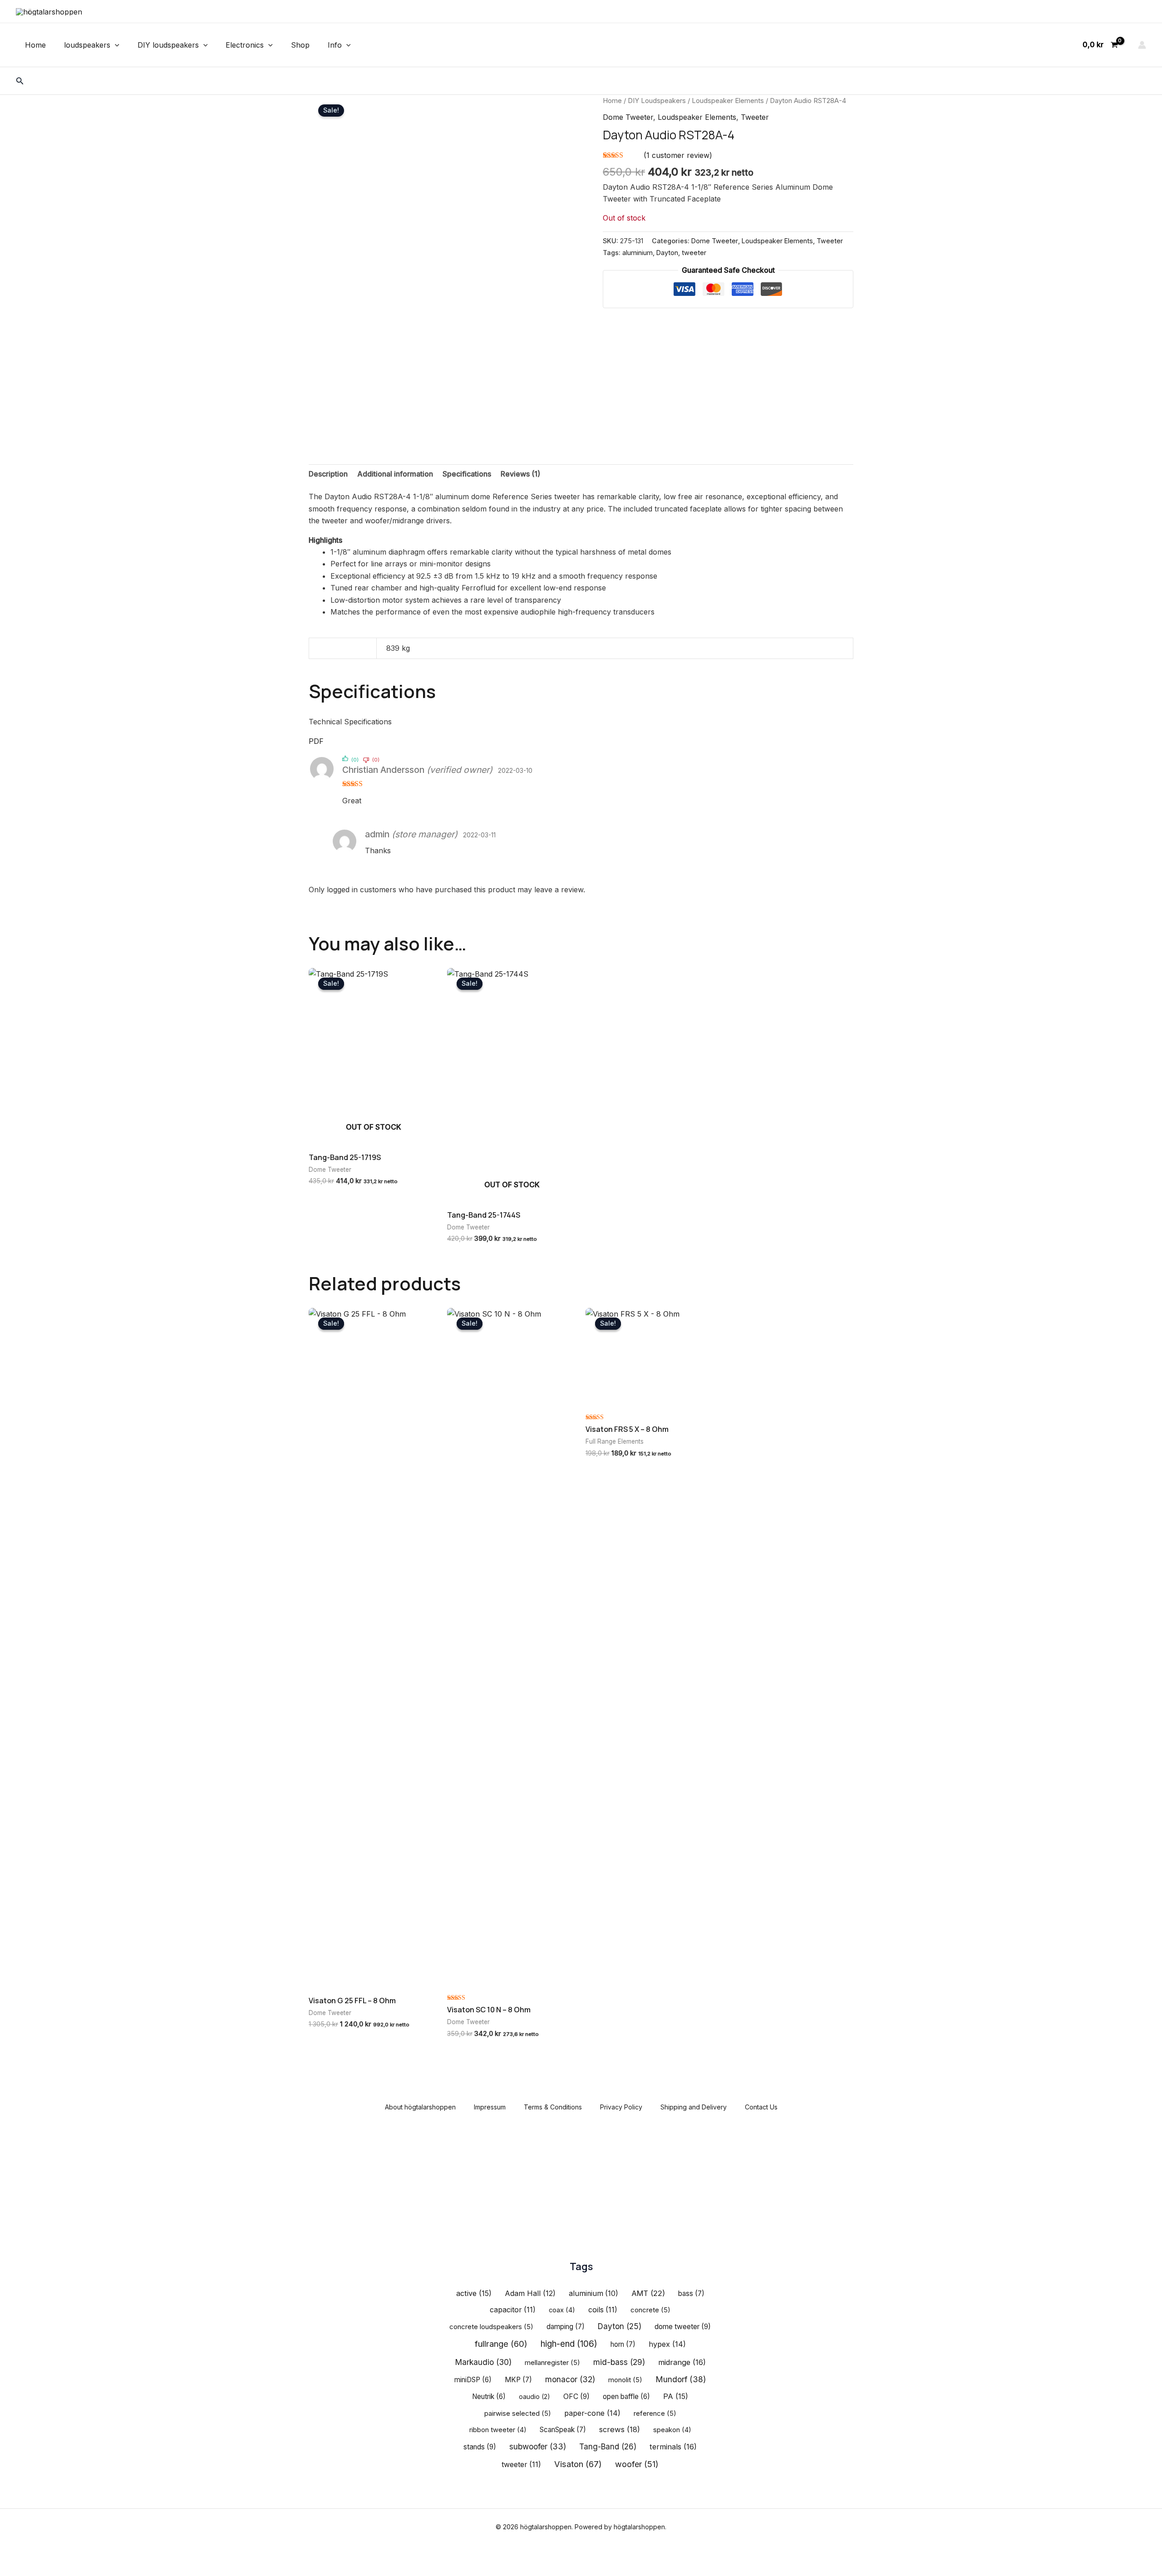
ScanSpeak (563, 2430)
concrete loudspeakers (491, 2327)
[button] (115, 45)
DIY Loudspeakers (657, 101)
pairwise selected (518, 2414)
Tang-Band (608, 2446)
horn (623, 2344)
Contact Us (761, 2107)
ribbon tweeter (498, 2430)
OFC (576, 2397)
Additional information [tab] (395, 474)
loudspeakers (87, 45)
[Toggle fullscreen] (43, 2554)
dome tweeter (683, 2327)
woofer (637, 2464)
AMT (648, 2293)
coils (603, 2310)
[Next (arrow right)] (43, 2569)
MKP (518, 2380)
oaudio (534, 2397)
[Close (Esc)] (102, 2554)
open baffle (626, 2397)
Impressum (490, 2107)
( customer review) (678, 155)
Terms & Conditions (553, 2107)
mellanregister (552, 2363)
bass (691, 2293)
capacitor (513, 2310)
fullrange (501, 2344)
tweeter (694, 253)
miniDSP (473, 2380)
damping (566, 2327)
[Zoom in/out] (14, 2554)
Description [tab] (328, 474)
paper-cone (592, 2413)
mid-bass (619, 2362)
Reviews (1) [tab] (520, 474)
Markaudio (483, 2362)
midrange (682, 2362)
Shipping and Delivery (694, 2107)
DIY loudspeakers (168, 45)
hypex (667, 2344)
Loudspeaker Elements (728, 101)
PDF (316, 741)
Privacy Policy (621, 2107)
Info (335, 45)
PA (676, 2396)
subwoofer (538, 2446)
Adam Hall (530, 2293)
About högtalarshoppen (420, 2107)
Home (35, 45)
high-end (569, 2344)
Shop (300, 45)
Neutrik (489, 2397)
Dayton (667, 253)
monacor (570, 2379)
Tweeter (755, 117)
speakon (672, 2430)
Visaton (578, 2464)
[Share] (73, 2554)
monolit (625, 2380)
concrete (650, 2310)
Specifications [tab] (467, 474)
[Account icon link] (1142, 45)
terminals (673, 2447)
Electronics (245, 45)
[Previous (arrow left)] (14, 2569)
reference (655, 2414)
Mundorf (681, 2379)
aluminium (638, 253)
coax (562, 2310)
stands (480, 2447)
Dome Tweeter (628, 117)
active (474, 2293)
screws (620, 2429)
